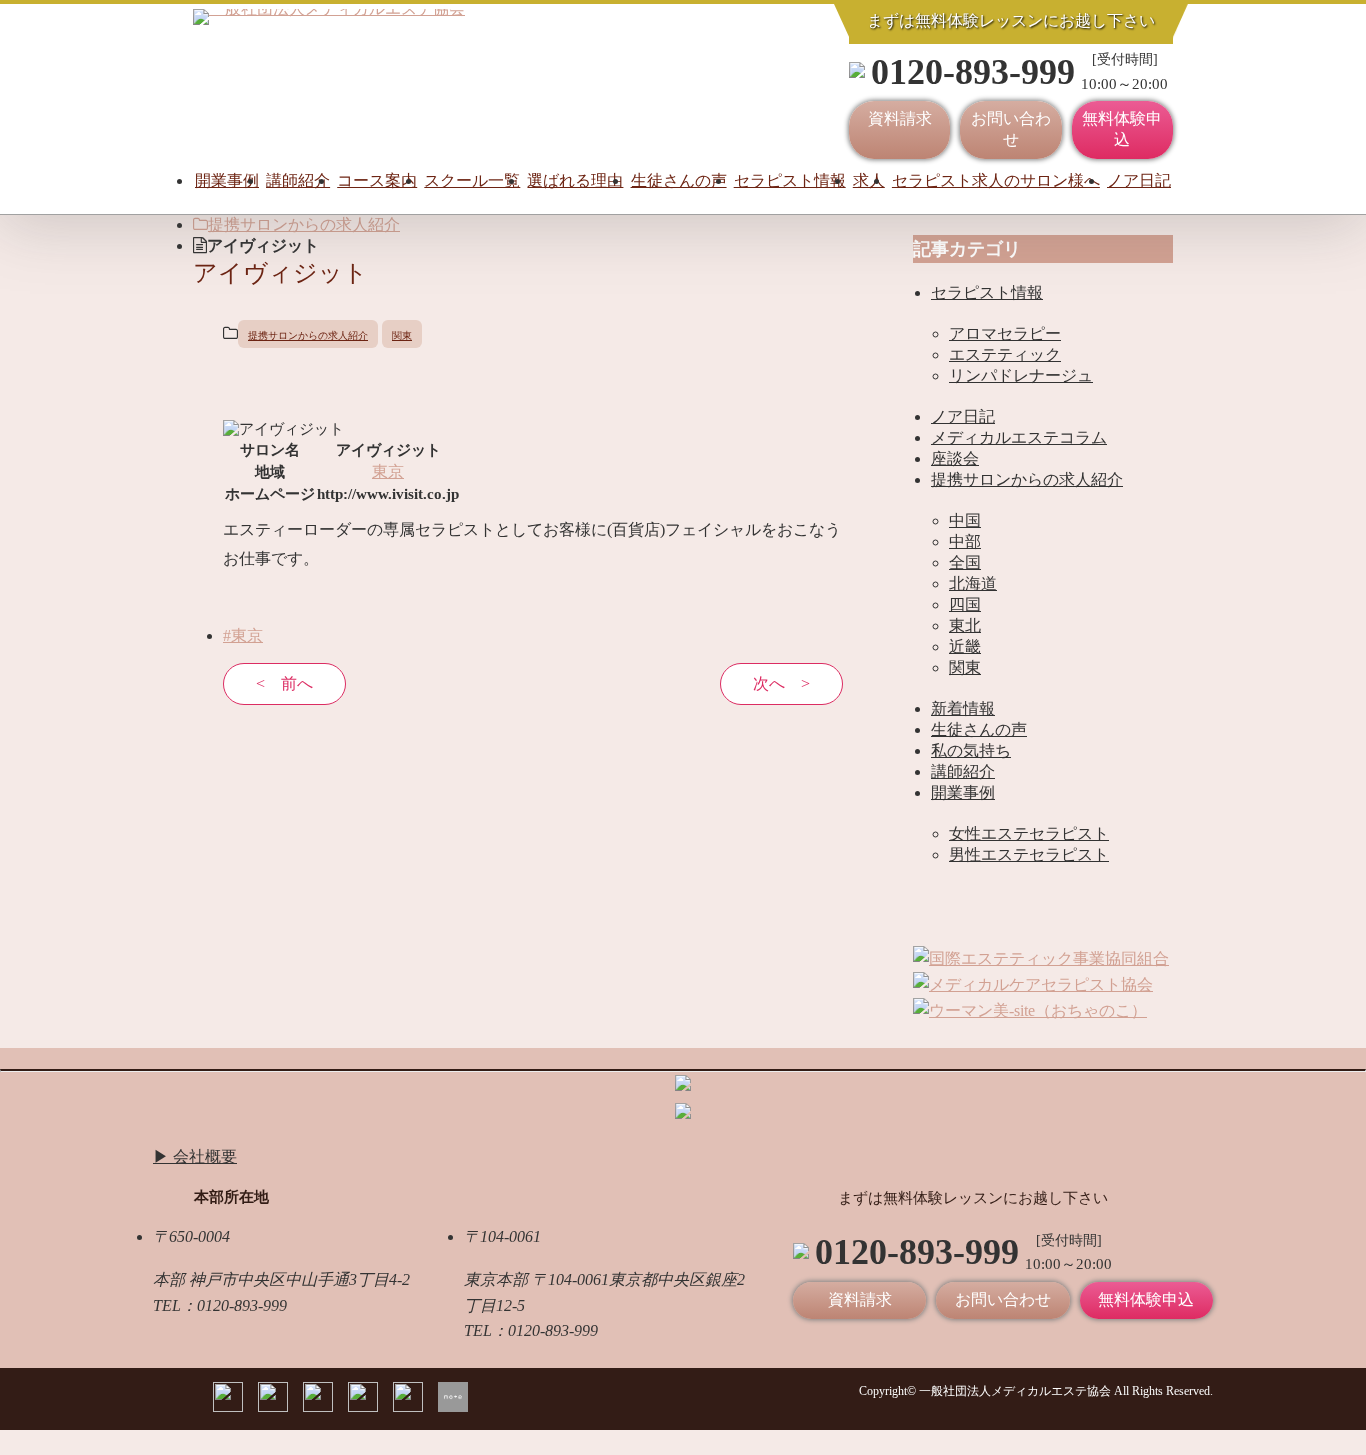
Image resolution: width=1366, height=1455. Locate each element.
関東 (402, 335)
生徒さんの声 (679, 180)
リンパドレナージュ (1021, 375)
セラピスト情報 (790, 180)
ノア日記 (1139, 180)
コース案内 (377, 180)
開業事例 (227, 180)
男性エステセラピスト (1029, 854)
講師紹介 (298, 180)
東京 (388, 471)
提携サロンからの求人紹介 (304, 224)
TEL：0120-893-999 (220, 1305)
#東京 (243, 635)
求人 (869, 180)
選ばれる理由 (575, 180)
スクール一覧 (472, 180)
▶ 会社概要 (195, 1156)
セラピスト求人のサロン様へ (996, 180)
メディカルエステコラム (1019, 437)
